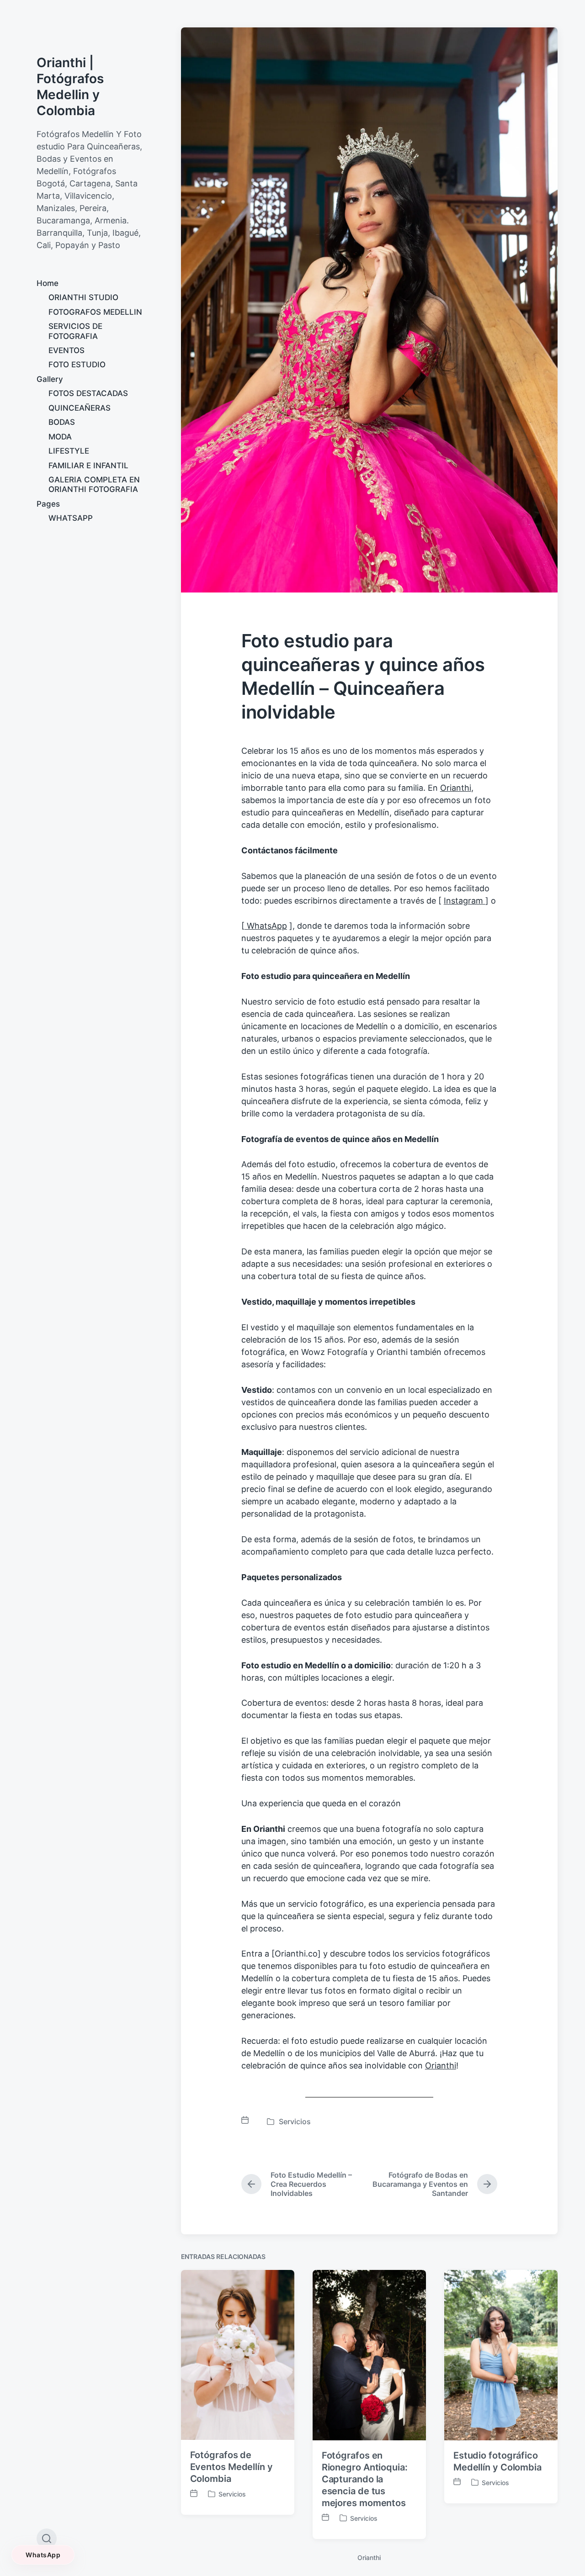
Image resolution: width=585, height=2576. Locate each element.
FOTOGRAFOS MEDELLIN (95, 312)
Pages (48, 504)
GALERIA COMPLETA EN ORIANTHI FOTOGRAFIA (94, 484)
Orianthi (456, 788)
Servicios (295, 2121)
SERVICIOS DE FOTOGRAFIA (75, 331)
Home (48, 283)
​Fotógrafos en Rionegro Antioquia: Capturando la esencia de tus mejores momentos (365, 2479)
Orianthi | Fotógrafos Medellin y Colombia (70, 87)
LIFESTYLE (69, 451)
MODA (60, 437)
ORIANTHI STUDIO (83, 297)
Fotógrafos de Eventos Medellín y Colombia (231, 2467)
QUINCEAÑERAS (80, 408)
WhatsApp (266, 926)
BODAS (62, 422)
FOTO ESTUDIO (77, 365)
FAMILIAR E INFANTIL (88, 465)
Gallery (50, 379)
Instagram (465, 901)
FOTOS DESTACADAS (88, 393)
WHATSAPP (71, 518)
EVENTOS (66, 350)
